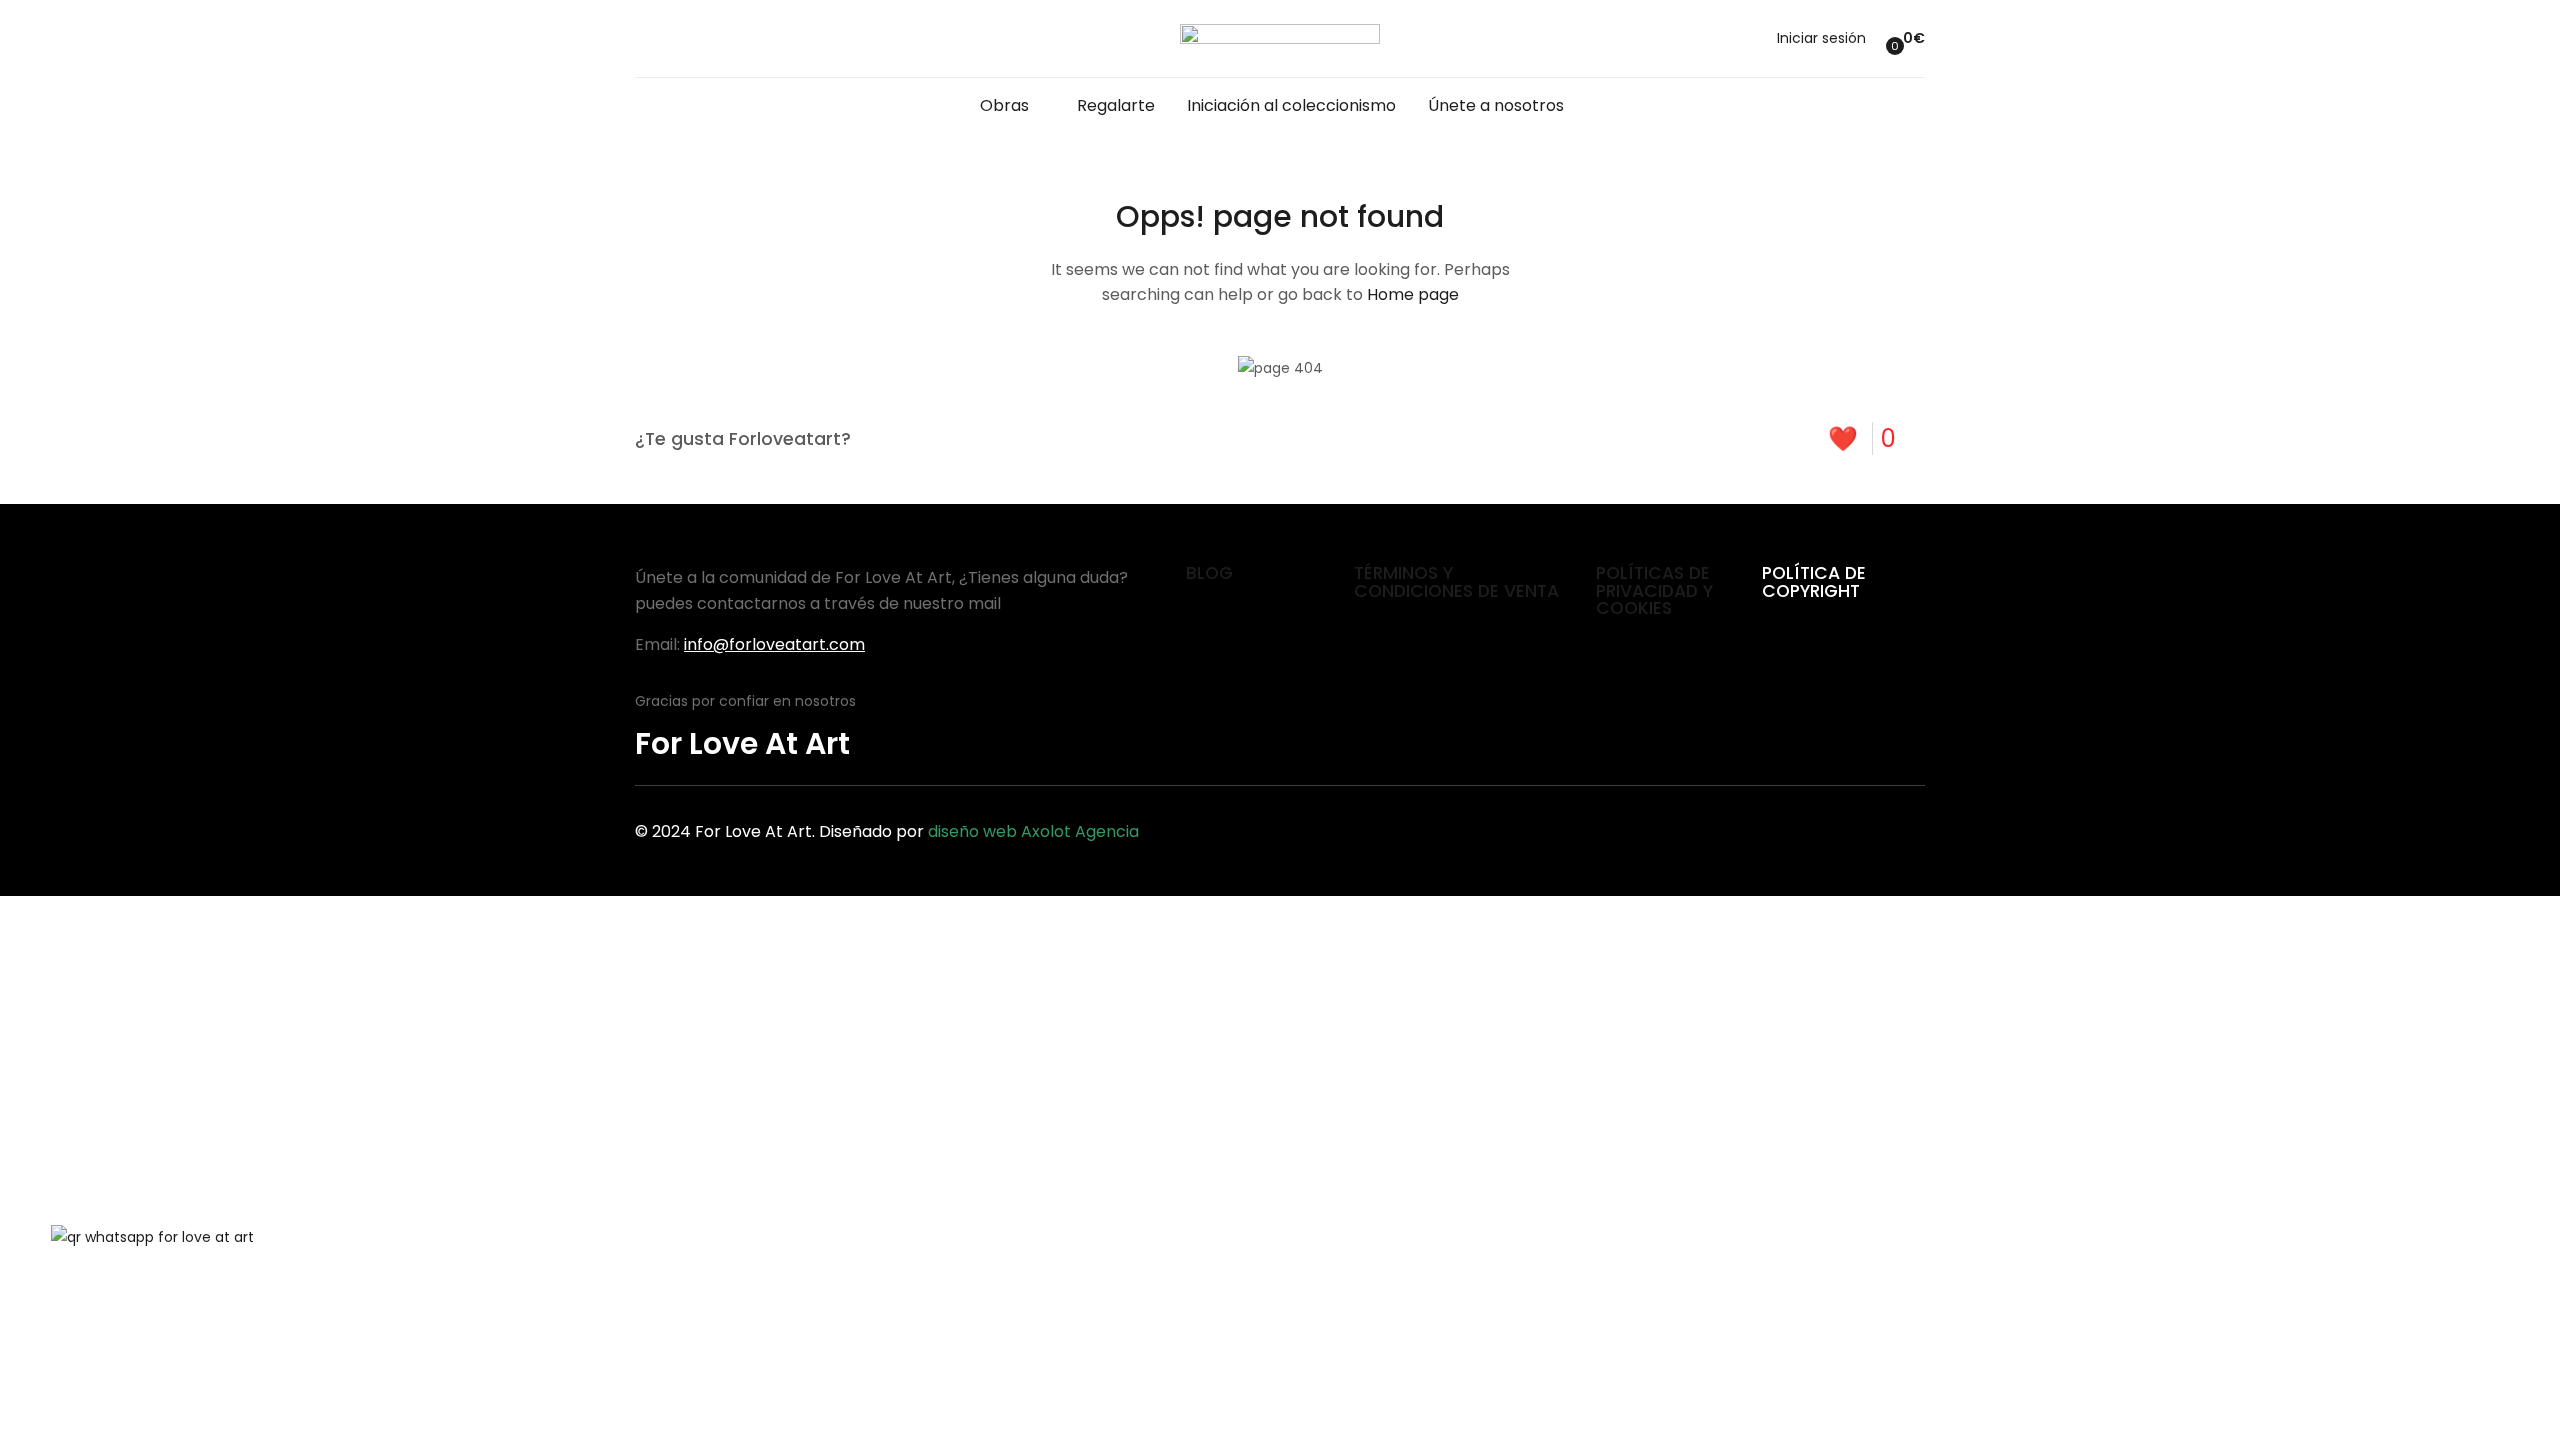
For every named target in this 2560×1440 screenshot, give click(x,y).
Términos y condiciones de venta (1456, 582)
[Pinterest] (1822, 828)
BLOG (1209, 573)
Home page (1413, 294)
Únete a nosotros (1496, 105)
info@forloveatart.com (774, 644)
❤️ (1862, 438)
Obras (1006, 105)
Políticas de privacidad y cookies (1654, 590)
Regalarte (1116, 105)
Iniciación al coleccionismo (1291, 105)
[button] (1903, 38)
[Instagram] (1900, 828)
